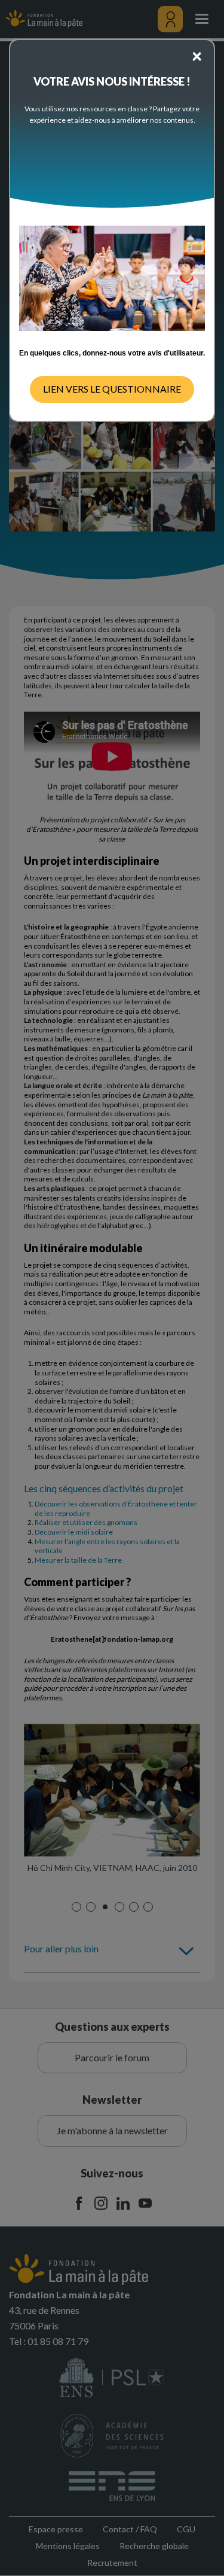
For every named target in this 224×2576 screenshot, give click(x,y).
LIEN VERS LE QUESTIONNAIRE (112, 389)
